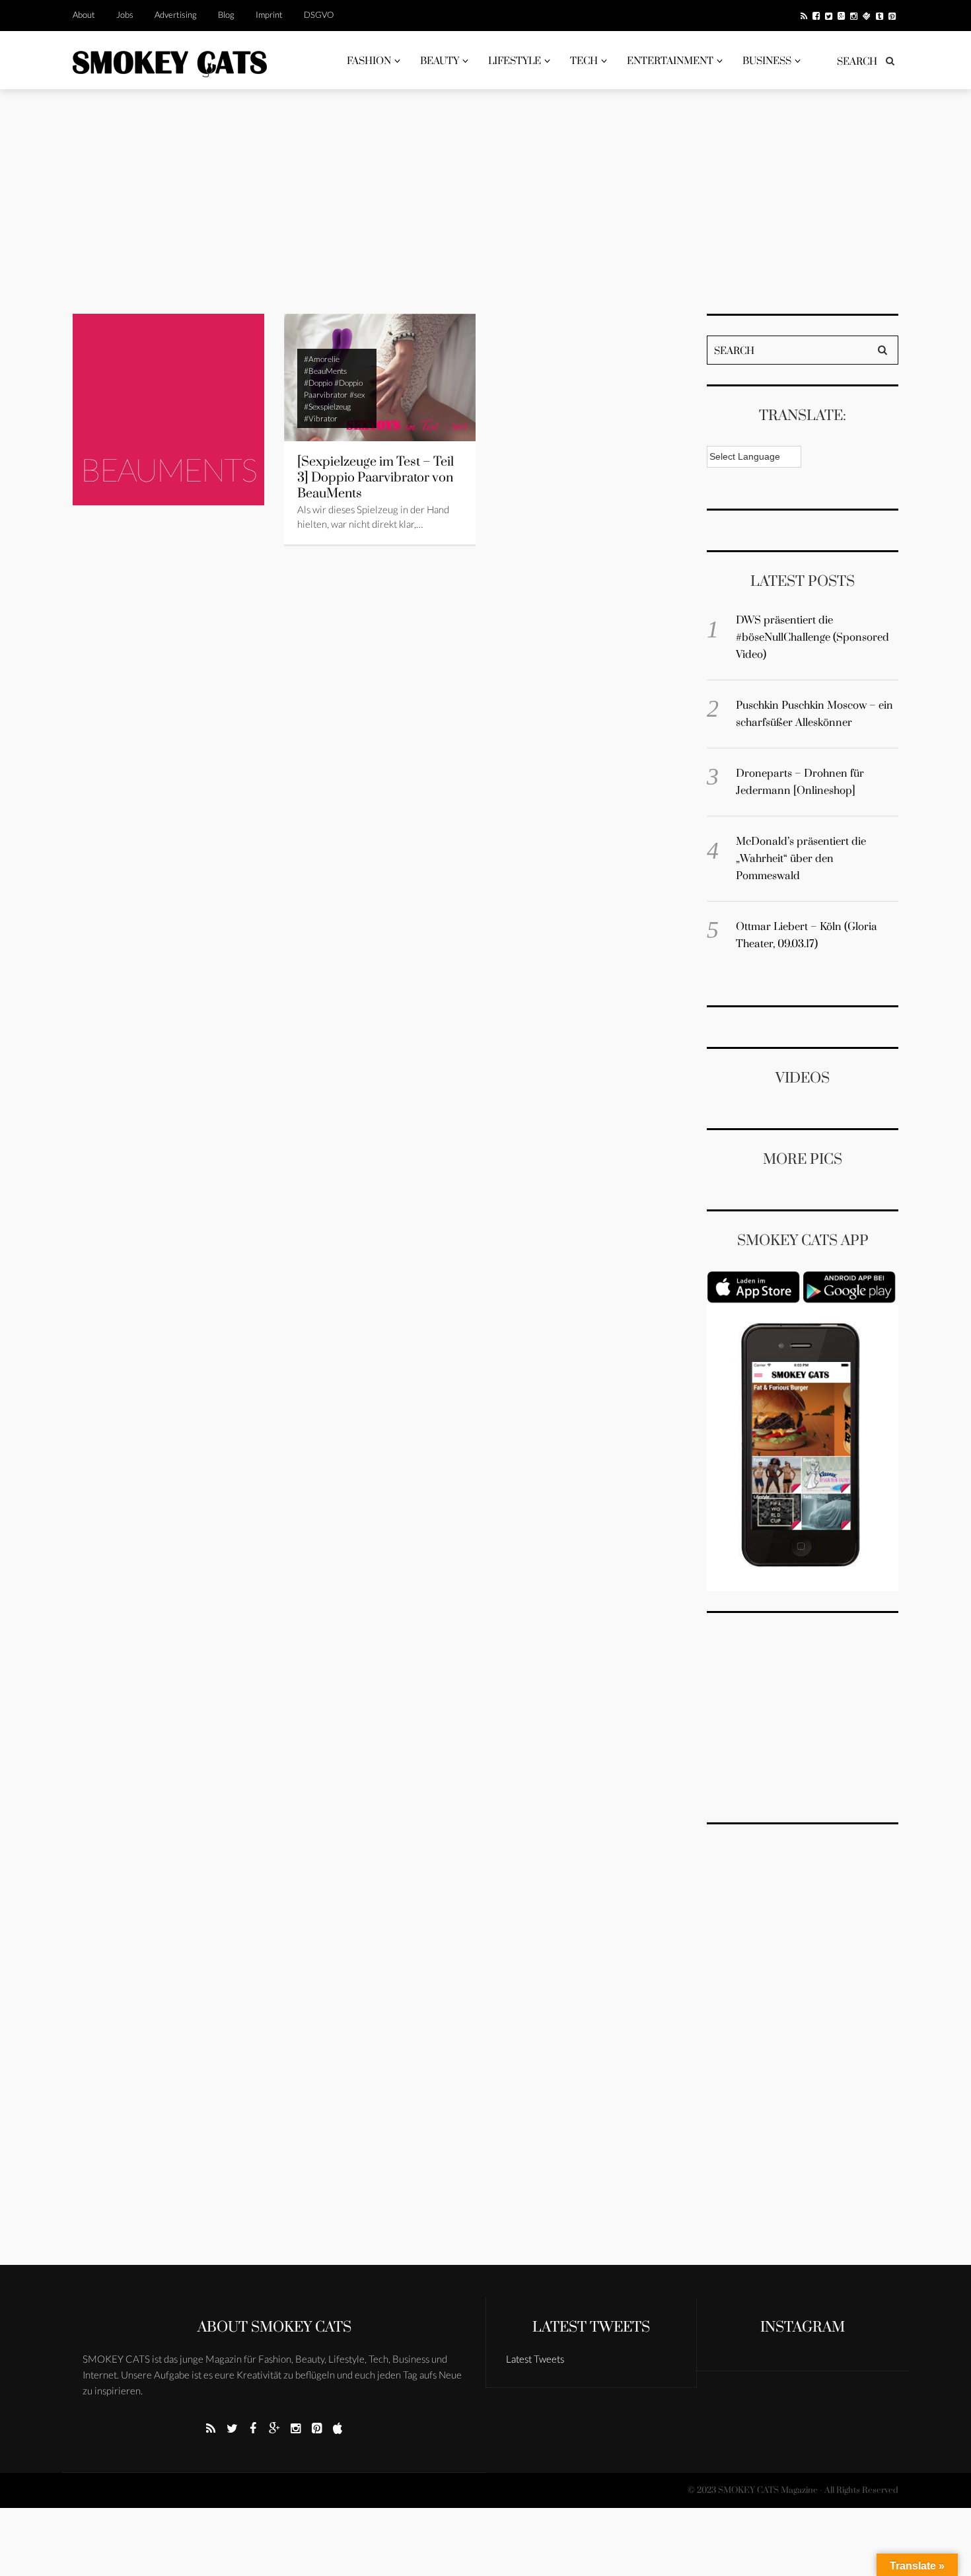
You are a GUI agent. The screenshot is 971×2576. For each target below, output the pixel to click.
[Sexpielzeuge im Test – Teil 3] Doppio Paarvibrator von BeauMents (376, 478)
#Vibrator (321, 418)
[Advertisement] (485, 201)
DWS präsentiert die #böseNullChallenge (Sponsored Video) (812, 637)
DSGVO (319, 15)
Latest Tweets (591, 2327)
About (84, 15)
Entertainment (670, 61)
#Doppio (318, 383)
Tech (584, 61)
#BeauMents (325, 371)
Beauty (440, 61)
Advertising (176, 15)
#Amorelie (322, 359)
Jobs (125, 15)
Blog (226, 15)
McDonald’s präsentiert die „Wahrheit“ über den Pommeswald (801, 859)
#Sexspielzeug (327, 407)
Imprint (269, 15)
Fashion (369, 61)
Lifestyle (515, 61)
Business (767, 61)
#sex (357, 395)
